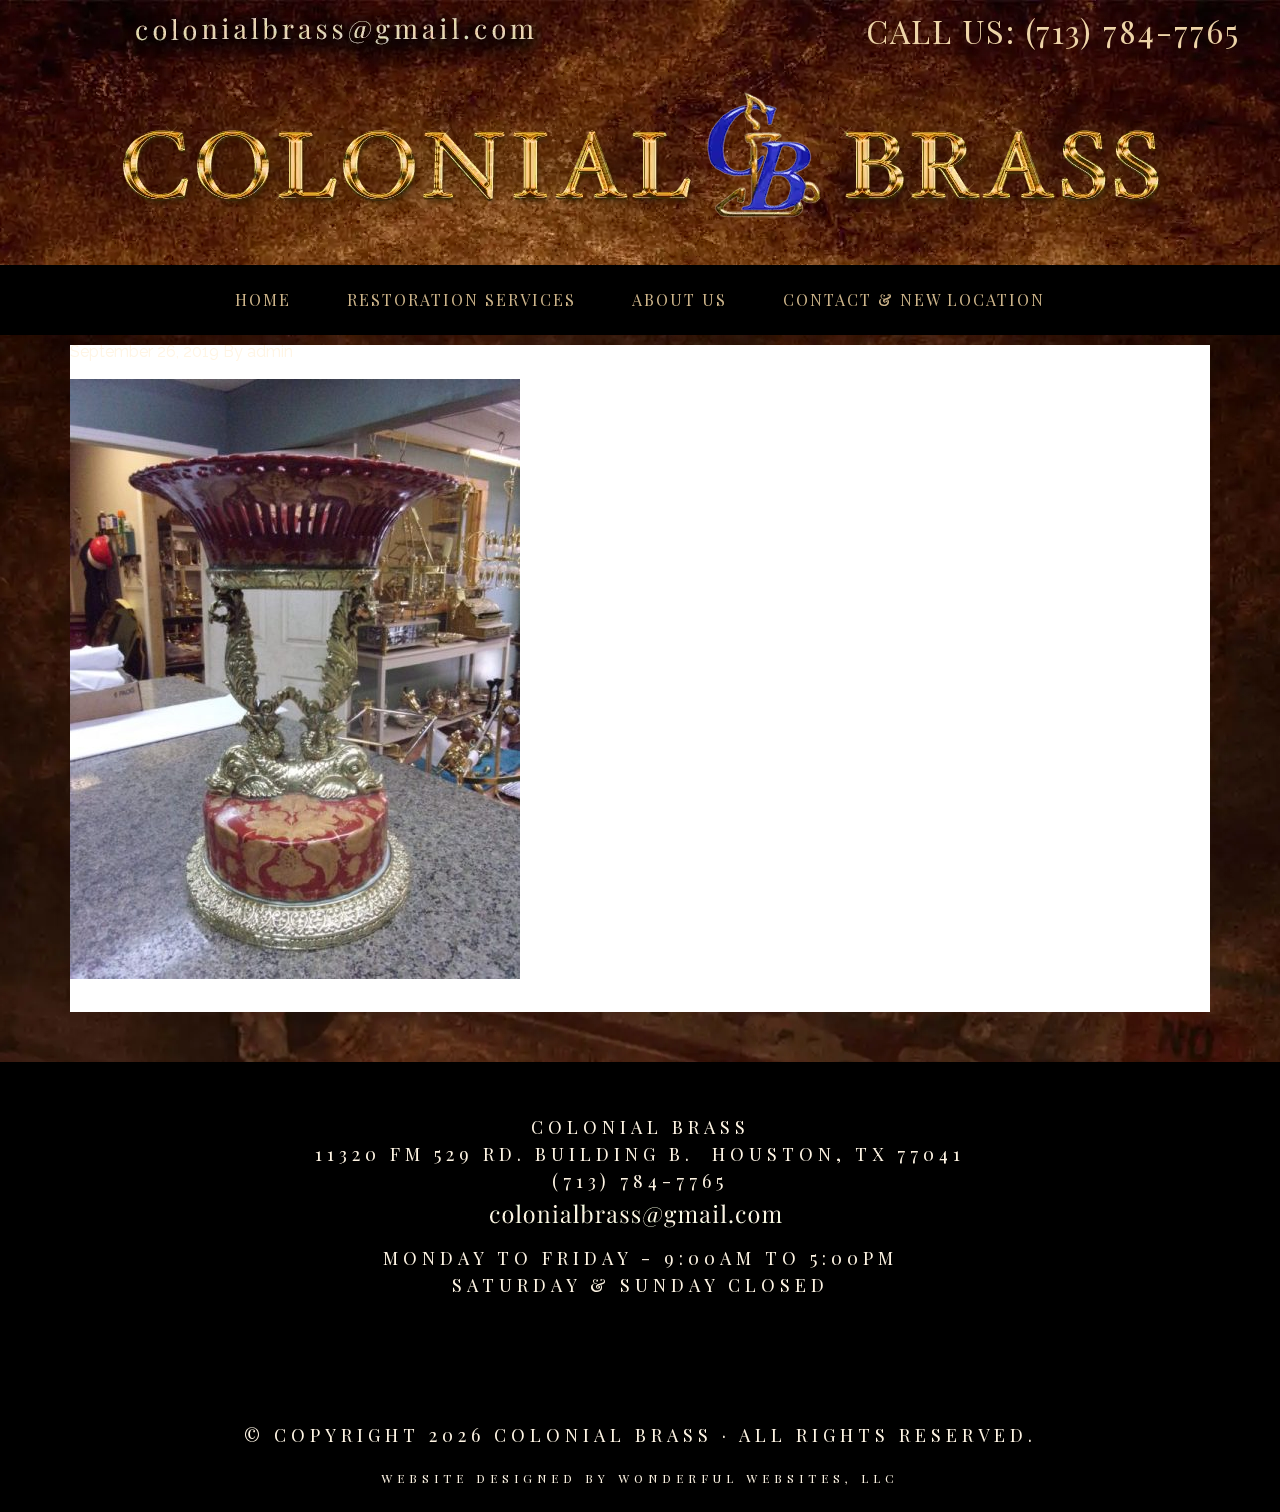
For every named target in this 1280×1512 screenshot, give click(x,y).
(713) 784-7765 (1133, 30)
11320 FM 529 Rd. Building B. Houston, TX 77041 (640, 1154)
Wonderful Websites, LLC (758, 1478)
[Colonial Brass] (640, 134)
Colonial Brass (640, 1127)
